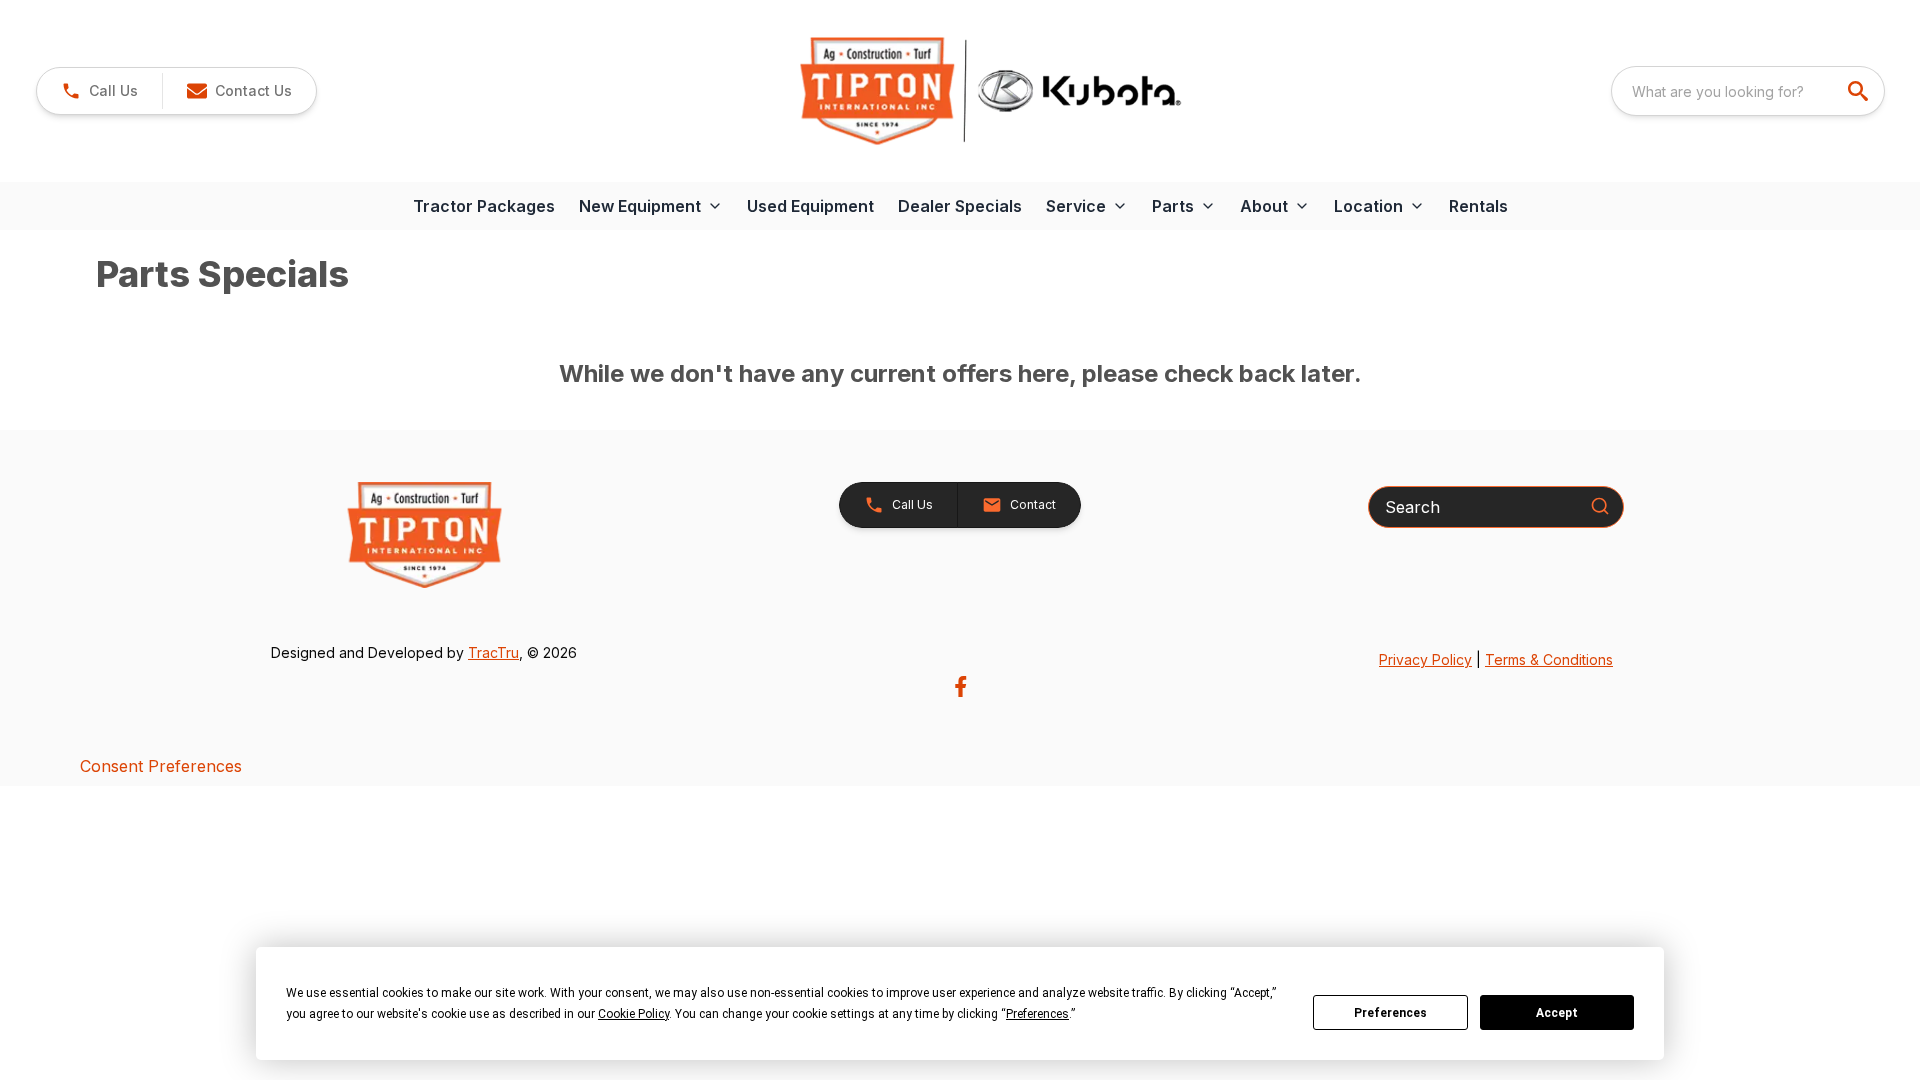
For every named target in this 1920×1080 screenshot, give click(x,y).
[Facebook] (960, 686)
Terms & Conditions (1549, 659)
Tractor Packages (484, 206)
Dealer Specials (960, 206)
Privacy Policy (1425, 659)
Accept (1557, 1013)
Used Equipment (810, 206)
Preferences (1390, 1013)
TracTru (493, 652)
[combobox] (1748, 91)
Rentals (1478, 206)
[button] (99, 91)
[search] (1860, 91)
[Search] (1600, 506)
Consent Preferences (161, 766)
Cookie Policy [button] (633, 1014)
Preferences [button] (1037, 1014)
